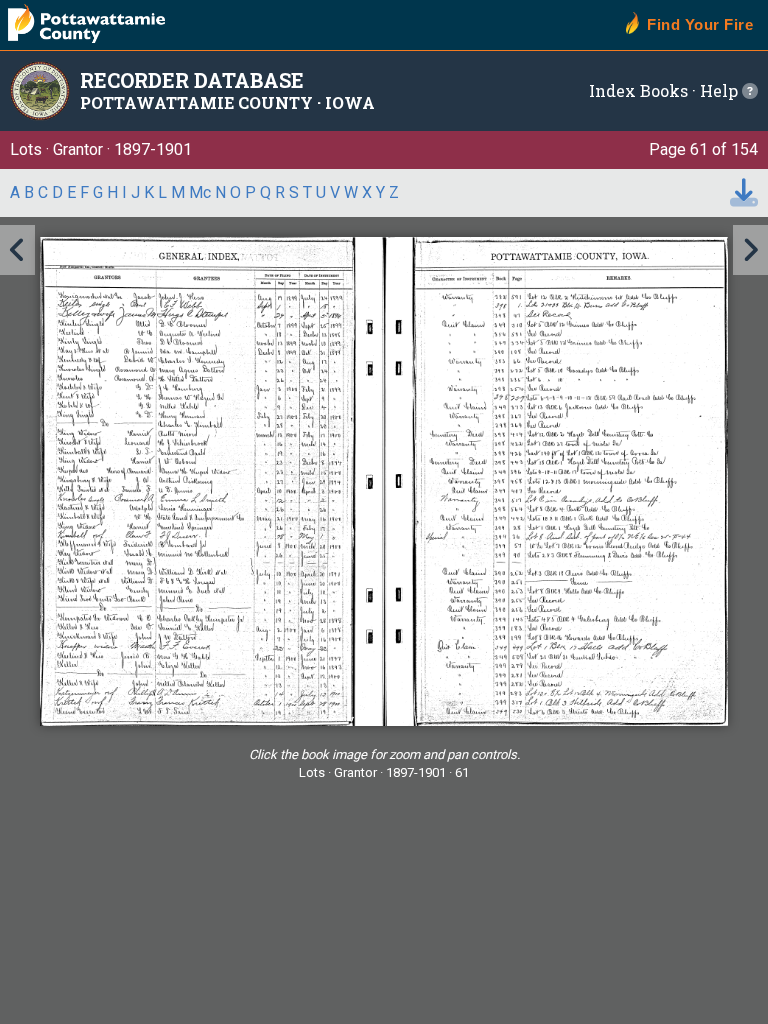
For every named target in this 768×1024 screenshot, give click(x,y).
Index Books (638, 90)
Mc (200, 192)
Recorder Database (192, 80)
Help (721, 90)
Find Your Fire (700, 24)
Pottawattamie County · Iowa (227, 102)
